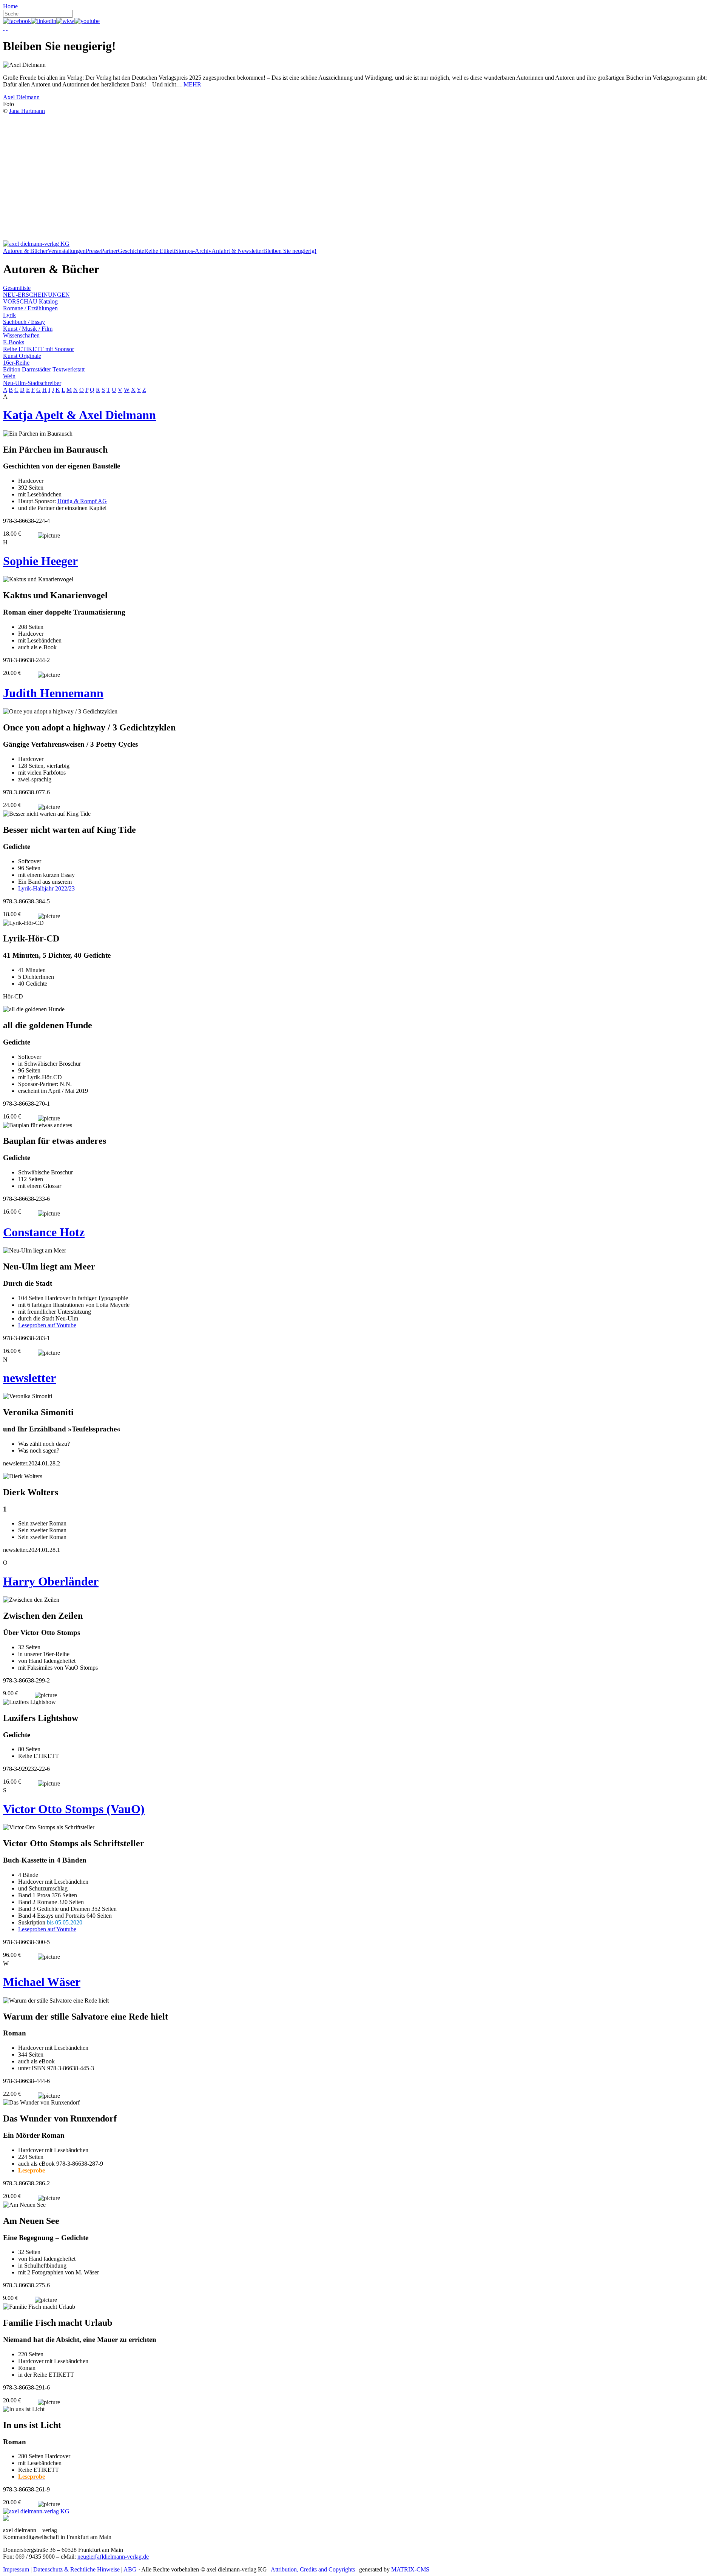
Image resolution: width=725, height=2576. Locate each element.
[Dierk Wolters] (23, 1476)
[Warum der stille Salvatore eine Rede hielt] (56, 2001)
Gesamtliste (17, 288)
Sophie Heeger (40, 561)
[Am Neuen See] (24, 2205)
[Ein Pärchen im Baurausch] (38, 434)
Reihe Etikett (160, 251)
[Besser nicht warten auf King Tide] (47, 814)
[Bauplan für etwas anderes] (38, 1125)
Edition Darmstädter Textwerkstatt (44, 369)
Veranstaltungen (67, 251)
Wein (9, 376)
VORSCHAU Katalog (30, 301)
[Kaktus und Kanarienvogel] (38, 579)
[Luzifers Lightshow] (29, 1702)
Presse (93, 251)
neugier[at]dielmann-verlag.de (113, 2557)
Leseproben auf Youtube (47, 1325)
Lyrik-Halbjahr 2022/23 (46, 888)
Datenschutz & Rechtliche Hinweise (76, 2569)
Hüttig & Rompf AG (82, 501)
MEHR (192, 84)
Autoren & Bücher (25, 251)
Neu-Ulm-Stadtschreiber (32, 383)
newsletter (29, 1378)
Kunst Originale (22, 356)
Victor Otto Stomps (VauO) (74, 1809)
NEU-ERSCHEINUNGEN (36, 295)
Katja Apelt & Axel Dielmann (79, 415)
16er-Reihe (16, 363)
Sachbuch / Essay (24, 322)
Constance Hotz (44, 1232)
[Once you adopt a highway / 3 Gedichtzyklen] (60, 712)
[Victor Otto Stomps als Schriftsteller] (49, 1827)
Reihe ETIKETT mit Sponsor (39, 349)
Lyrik (9, 315)
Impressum (16, 2569)
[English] (7, 28)
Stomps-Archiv (193, 251)
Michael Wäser (42, 1982)
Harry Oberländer (51, 1581)
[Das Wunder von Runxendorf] (41, 2103)
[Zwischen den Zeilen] (31, 1600)
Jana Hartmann (27, 111)
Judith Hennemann (53, 693)
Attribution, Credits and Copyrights (313, 2569)
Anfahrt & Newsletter (237, 251)
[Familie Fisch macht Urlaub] (39, 2307)
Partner (109, 251)
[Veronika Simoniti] (28, 1396)
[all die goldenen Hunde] (34, 1009)
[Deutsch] (4, 28)
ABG (130, 2569)
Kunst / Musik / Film (28, 329)
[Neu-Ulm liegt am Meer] (35, 1251)
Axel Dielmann (21, 97)
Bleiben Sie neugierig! (290, 251)
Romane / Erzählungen (30, 308)
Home (10, 6)
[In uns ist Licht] (24, 2409)
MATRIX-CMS (410, 2569)
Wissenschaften (21, 335)
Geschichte (131, 251)
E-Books (14, 342)
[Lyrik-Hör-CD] (23, 923)
